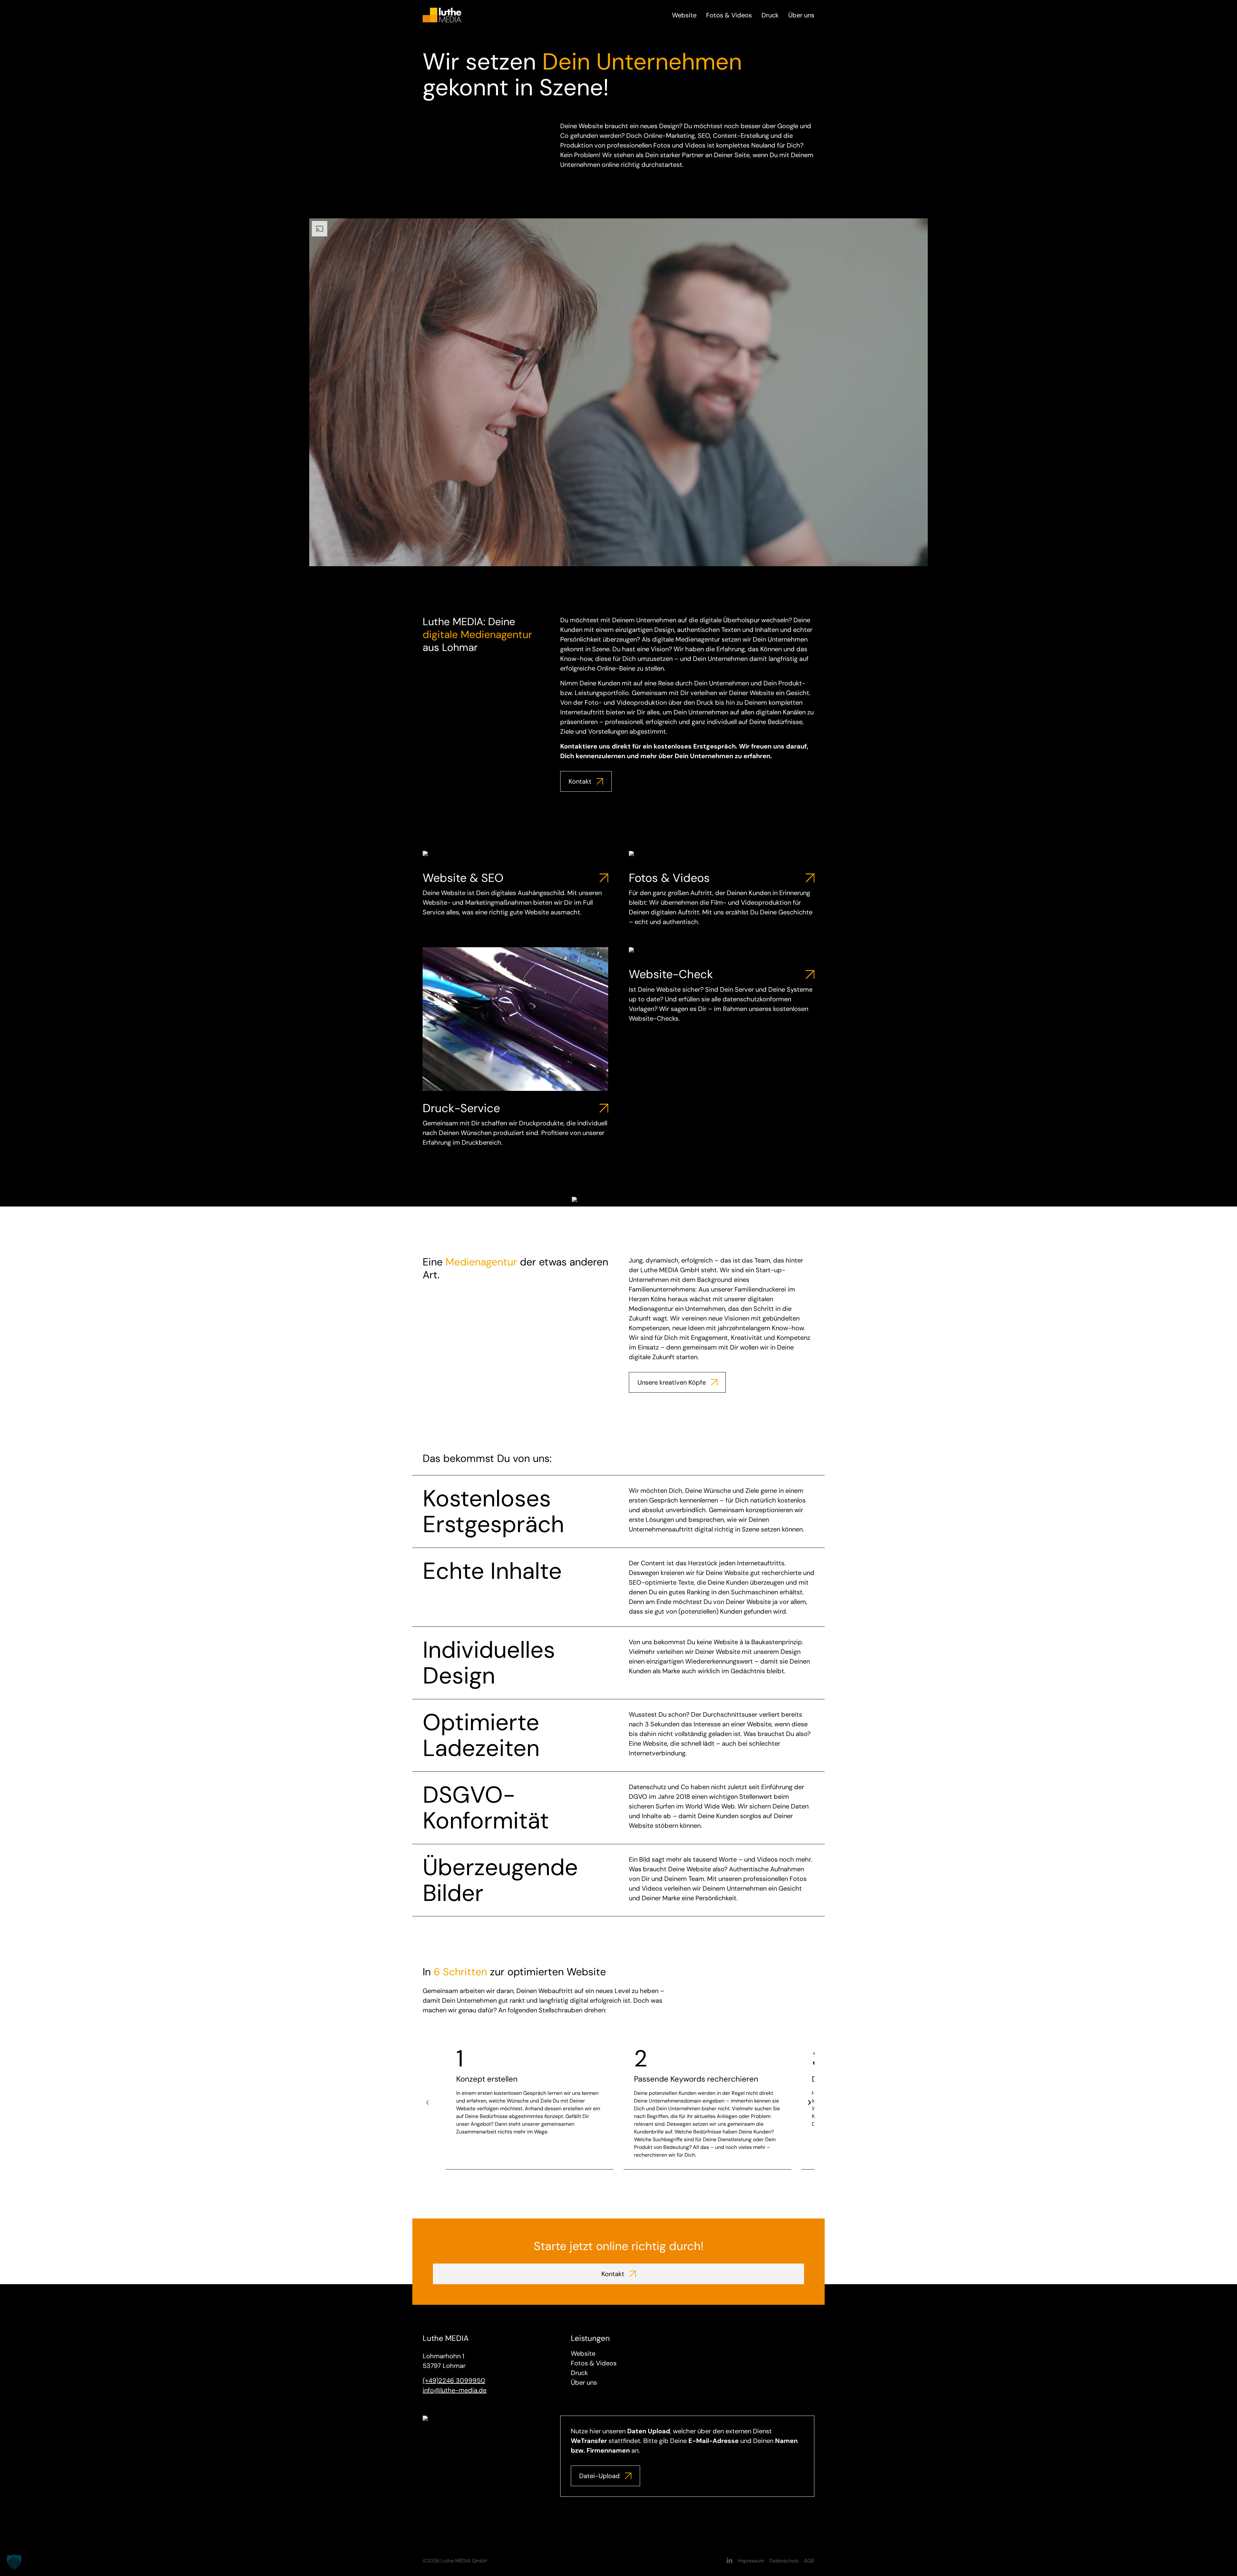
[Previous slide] (428, 2103)
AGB (809, 2561)
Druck (770, 15)
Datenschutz (784, 2561)
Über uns (801, 15)
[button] (14, 2562)
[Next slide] (809, 2103)
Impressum (751, 2561)
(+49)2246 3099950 (454, 2380)
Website (684, 15)
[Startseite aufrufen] (442, 14)
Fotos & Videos (729, 15)
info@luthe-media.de (455, 2390)
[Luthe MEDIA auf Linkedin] (730, 2561)
